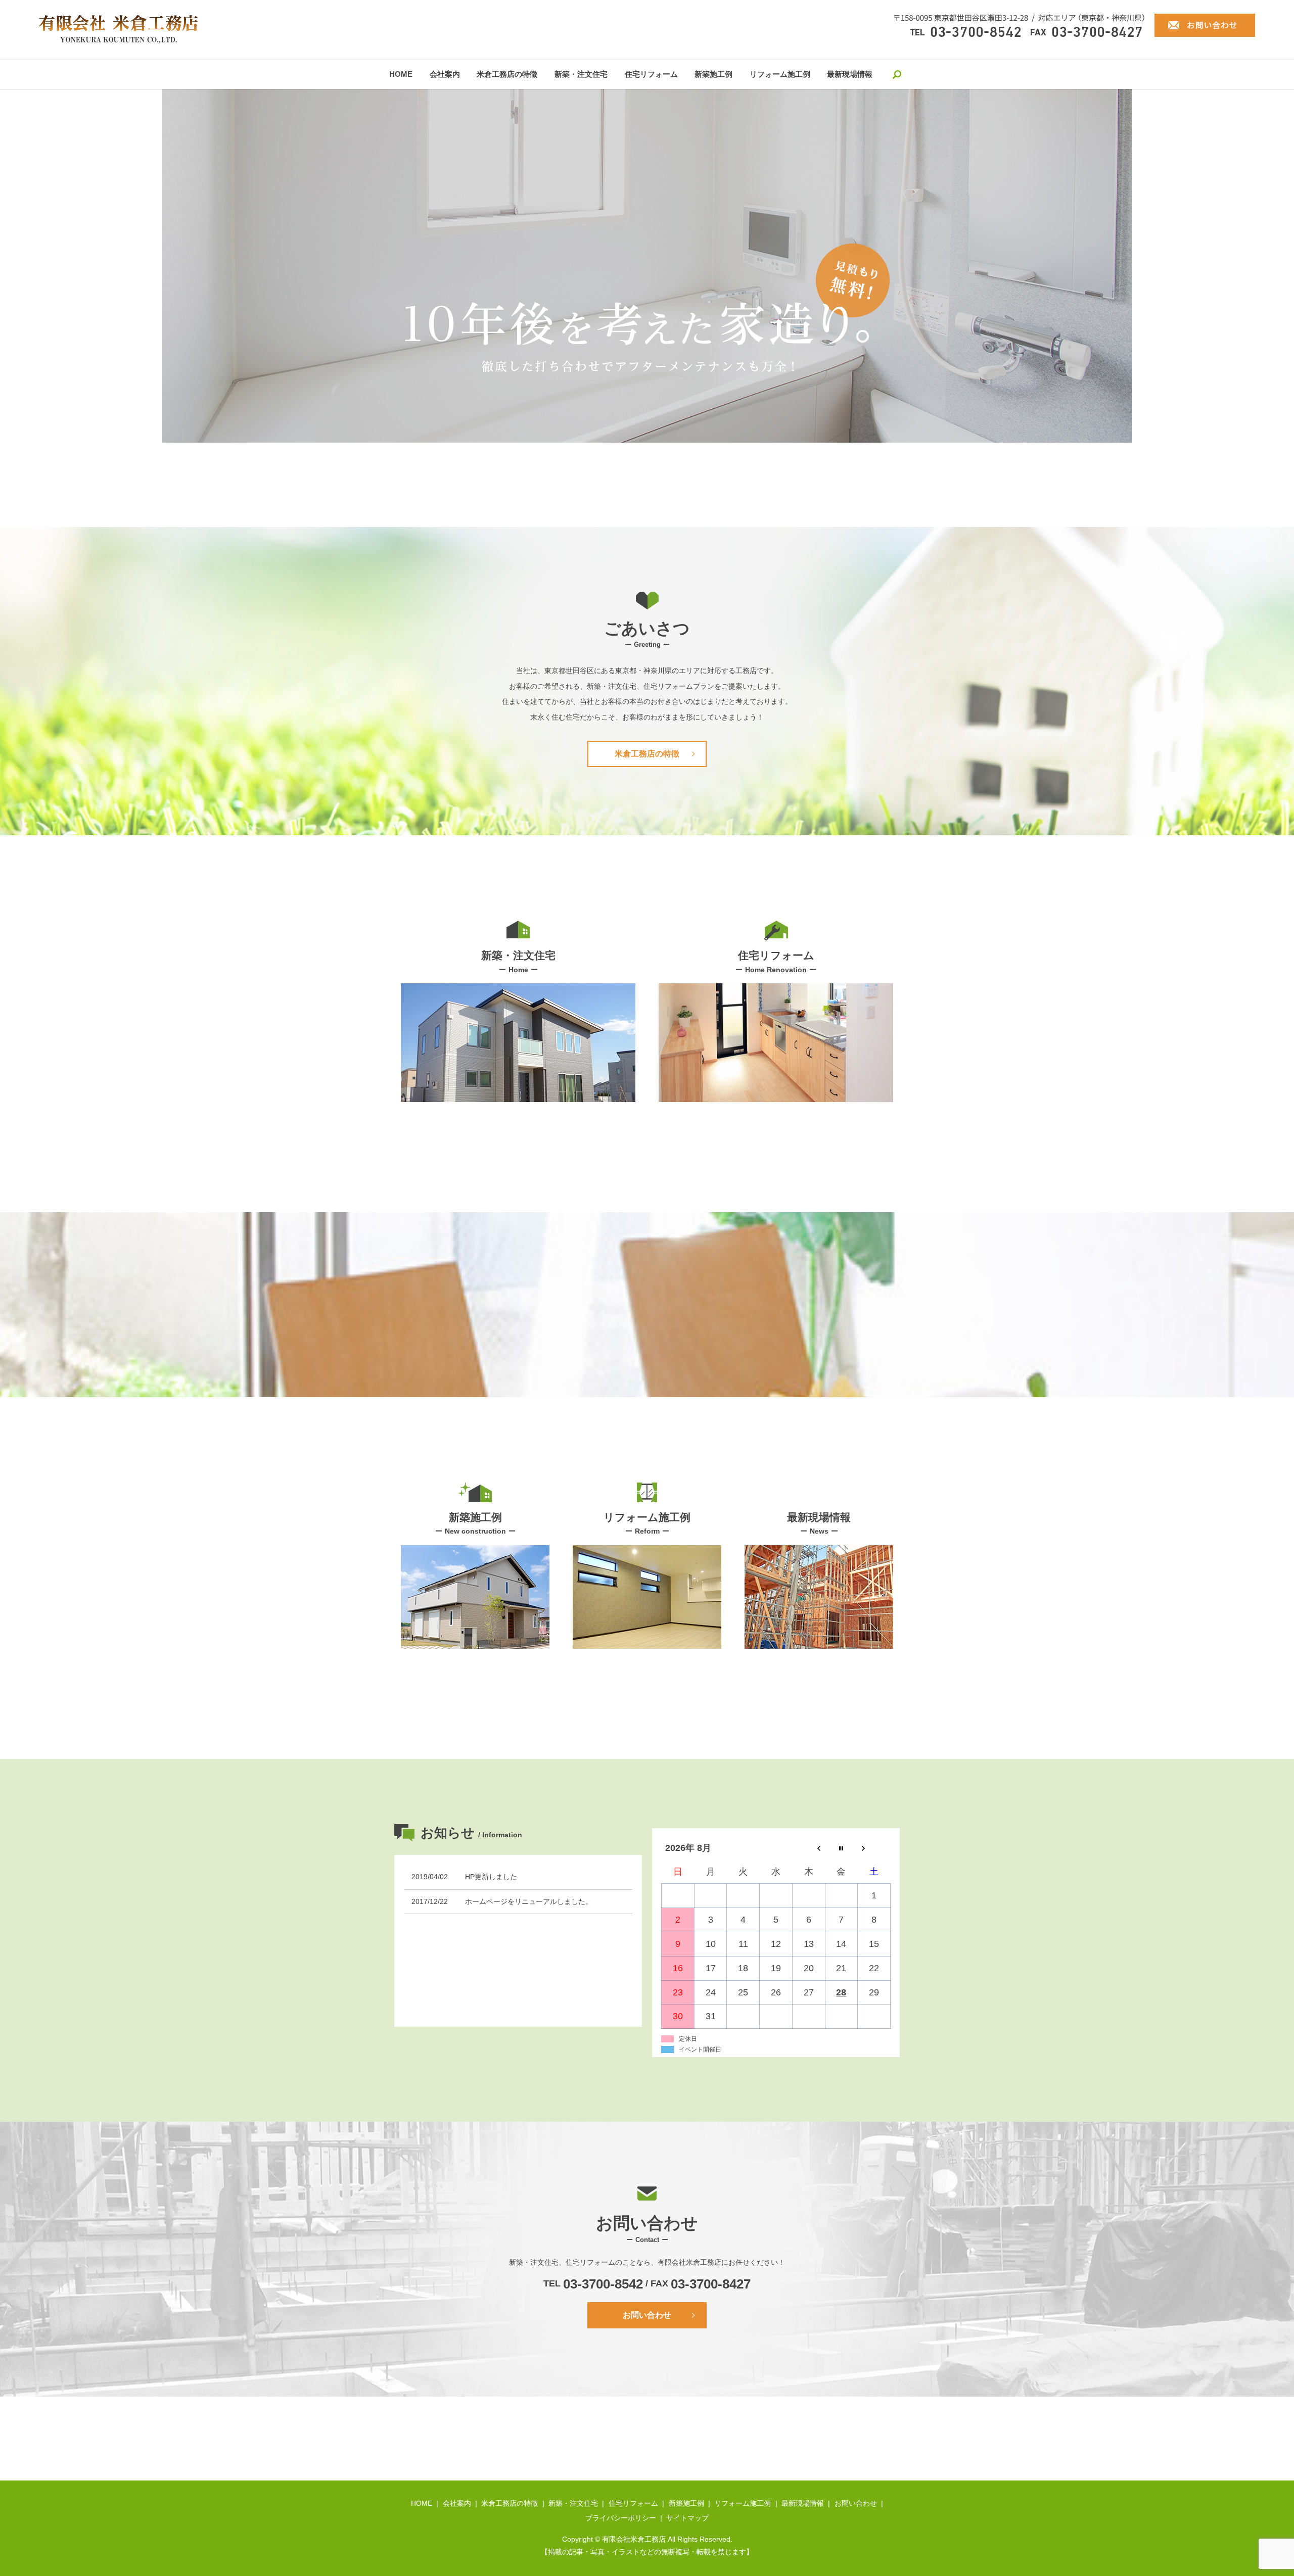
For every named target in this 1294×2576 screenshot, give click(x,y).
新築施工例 (713, 74)
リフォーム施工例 (780, 74)
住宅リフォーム (651, 74)
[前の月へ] (808, 1848)
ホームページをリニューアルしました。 (529, 1901)
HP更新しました (491, 1877)
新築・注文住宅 (581, 74)
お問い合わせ (647, 2315)
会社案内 (445, 74)
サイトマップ (687, 2518)
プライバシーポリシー (621, 2518)
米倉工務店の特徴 (507, 74)
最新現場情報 (850, 74)
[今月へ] (841, 1848)
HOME (401, 74)
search (897, 74)
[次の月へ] (874, 1848)
